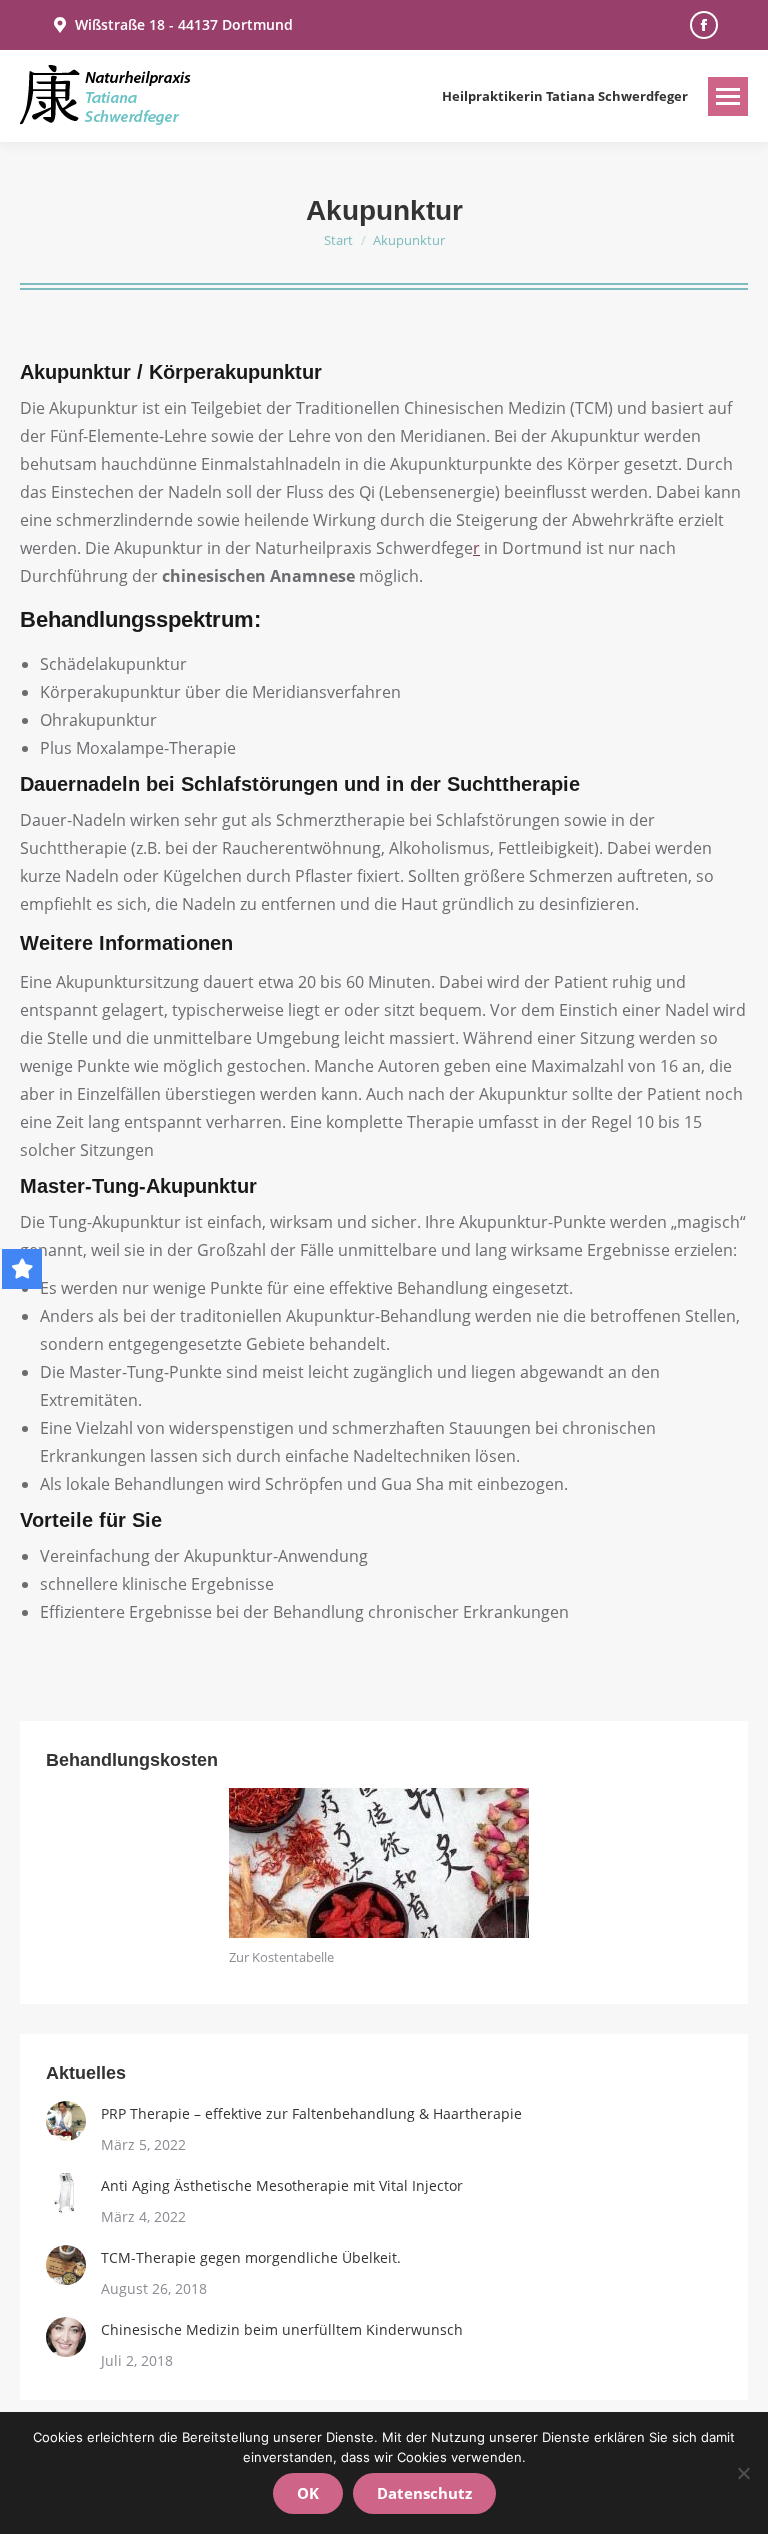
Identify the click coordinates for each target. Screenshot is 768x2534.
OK (308, 2493)
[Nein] (743, 2473)
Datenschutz (424, 2493)
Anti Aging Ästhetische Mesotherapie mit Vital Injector (282, 2185)
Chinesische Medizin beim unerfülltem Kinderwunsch (282, 2329)
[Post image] (66, 2121)
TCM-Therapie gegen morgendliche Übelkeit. (251, 2257)
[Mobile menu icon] (728, 96)
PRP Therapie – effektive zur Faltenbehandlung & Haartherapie (311, 2113)
